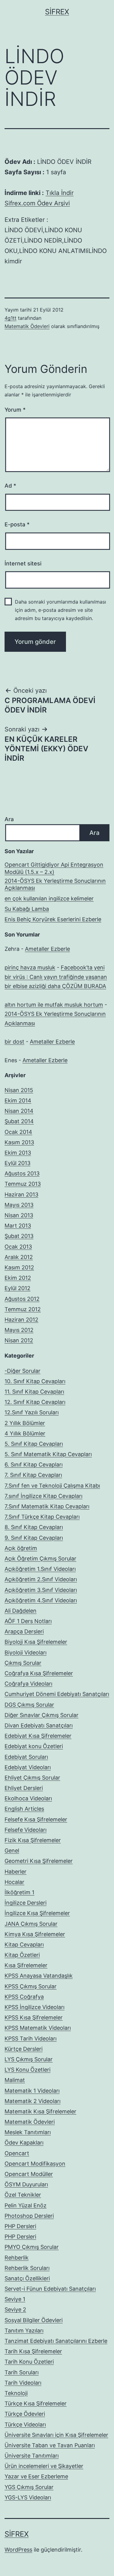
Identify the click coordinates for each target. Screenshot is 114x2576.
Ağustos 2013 (22, 1173)
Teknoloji (16, 2393)
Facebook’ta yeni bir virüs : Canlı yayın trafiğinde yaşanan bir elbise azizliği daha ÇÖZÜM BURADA (56, 977)
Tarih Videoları (23, 2383)
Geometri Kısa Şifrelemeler (39, 1861)
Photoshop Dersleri (29, 2216)
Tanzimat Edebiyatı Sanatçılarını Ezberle (56, 2341)
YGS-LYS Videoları (28, 2497)
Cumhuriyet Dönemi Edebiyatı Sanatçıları (57, 1694)
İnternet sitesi (23, 563)
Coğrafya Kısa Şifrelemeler (39, 1673)
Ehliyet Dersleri (24, 1788)
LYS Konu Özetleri (28, 2070)
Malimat (15, 2080)
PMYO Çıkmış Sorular (32, 2247)
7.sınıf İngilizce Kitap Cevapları (43, 1496)
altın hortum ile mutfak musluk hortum (54, 1005)
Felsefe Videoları (26, 1830)
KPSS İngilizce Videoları (35, 2007)
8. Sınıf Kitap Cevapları (34, 1527)
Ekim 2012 (18, 1278)
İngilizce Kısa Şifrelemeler (37, 1913)
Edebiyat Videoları (28, 1767)
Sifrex (57, 12)
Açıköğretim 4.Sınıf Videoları (41, 1600)
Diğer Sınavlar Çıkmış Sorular (41, 1715)
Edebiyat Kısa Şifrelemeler (38, 1736)
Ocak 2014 (18, 1132)
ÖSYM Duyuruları (26, 2184)
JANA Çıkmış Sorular (31, 1924)
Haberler (16, 1872)
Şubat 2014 (19, 1121)
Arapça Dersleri (24, 1631)
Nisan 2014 (19, 1111)
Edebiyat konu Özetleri (34, 1746)
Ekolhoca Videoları (28, 1798)
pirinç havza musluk (30, 967)
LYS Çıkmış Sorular (29, 2059)
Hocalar (14, 1882)
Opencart (17, 2153)
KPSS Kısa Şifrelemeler (34, 2017)
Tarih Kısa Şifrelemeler (33, 2351)
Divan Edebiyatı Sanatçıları (39, 1725)
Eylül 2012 (17, 1288)
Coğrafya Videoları (28, 1684)
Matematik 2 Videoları (33, 2101)
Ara (9, 819)
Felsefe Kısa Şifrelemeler (36, 1819)
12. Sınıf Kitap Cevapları (35, 1402)
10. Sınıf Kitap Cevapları (35, 1381)
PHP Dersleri (20, 2226)
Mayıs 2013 (19, 1205)
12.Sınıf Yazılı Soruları (32, 1412)
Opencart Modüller (29, 2174)
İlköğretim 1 (19, 1892)
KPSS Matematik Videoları (38, 2028)
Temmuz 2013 (23, 1184)
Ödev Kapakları (24, 2143)
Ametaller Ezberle (47, 949)
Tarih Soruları (22, 2372)
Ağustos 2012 (22, 1299)
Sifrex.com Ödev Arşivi (37, 203)
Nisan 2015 (19, 1090)
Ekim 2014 (18, 1100)
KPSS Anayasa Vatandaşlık (39, 1976)
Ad (10, 486)
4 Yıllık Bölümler (25, 1433)
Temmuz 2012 (23, 1309)
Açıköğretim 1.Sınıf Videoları (40, 1569)
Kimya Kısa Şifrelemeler (35, 1934)
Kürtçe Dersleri (24, 2049)
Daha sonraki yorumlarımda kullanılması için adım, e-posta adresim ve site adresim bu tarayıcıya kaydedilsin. (60, 610)
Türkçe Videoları (25, 2424)
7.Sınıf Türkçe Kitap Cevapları (42, 1517)
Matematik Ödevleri (27, 326)
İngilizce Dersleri (26, 1903)
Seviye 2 (15, 2309)
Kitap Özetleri (22, 1955)
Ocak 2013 (18, 1247)
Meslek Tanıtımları (28, 2132)
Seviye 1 (15, 2299)
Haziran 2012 (21, 1320)
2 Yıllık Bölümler (25, 1423)
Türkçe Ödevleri (25, 2414)
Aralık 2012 (19, 1257)
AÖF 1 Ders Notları (28, 1621)
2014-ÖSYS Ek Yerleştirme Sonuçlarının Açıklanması (55, 884)
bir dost (14, 1042)
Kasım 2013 (19, 1142)
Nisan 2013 (19, 1215)
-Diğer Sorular (22, 1371)
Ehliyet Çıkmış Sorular (32, 1778)
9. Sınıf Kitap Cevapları (34, 1538)
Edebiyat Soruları (26, 1757)
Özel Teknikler (23, 2195)
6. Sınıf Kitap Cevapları (34, 1465)
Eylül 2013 (17, 1163)
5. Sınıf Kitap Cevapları (34, 1444)
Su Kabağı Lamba (27, 909)
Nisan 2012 (19, 1340)
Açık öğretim (21, 1548)
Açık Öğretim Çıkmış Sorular (40, 1559)
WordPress (18, 2550)
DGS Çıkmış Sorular (29, 1705)
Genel (12, 1851)
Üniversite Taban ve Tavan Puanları (50, 2445)
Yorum (15, 410)
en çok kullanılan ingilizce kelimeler (49, 898)
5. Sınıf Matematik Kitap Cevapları (48, 1454)
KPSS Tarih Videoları (31, 2038)
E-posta (17, 524)
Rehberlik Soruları (27, 2268)
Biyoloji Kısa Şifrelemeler (36, 1642)
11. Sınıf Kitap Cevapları (34, 1392)
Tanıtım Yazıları (24, 2331)
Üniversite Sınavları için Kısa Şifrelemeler (56, 2435)
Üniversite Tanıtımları (32, 2456)
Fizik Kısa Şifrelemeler (33, 1840)
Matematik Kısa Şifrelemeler (40, 2111)
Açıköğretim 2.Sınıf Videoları (41, 1579)
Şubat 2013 (19, 1236)
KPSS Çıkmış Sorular (31, 1986)
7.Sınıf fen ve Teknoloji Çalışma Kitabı (52, 1486)
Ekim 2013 (18, 1153)
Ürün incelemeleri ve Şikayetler (44, 2466)
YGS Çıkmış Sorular (29, 2487)
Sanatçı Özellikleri (27, 2278)
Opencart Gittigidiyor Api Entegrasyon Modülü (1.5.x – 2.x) (54, 868)
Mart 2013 (18, 1226)
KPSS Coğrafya (24, 1997)
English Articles (24, 1809)
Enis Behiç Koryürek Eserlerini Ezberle (53, 919)
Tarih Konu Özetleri (29, 2362)
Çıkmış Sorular (23, 1663)
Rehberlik (17, 2258)
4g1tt (10, 318)
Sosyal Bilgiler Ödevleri (34, 2320)
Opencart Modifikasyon (35, 2164)
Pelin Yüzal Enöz (26, 2205)
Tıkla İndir (60, 193)
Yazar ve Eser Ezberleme (36, 2476)
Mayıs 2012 (19, 1330)
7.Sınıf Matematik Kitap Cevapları (47, 1506)
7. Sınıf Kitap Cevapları (33, 1475)
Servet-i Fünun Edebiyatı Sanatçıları (50, 2289)
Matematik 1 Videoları (32, 2091)
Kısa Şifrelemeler (26, 1965)
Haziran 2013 (21, 1194)
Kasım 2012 (19, 1267)
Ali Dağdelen (21, 1611)
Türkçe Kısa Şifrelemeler (36, 2403)
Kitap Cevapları (24, 1945)
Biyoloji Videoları (26, 1652)
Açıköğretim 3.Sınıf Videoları (41, 1590)
